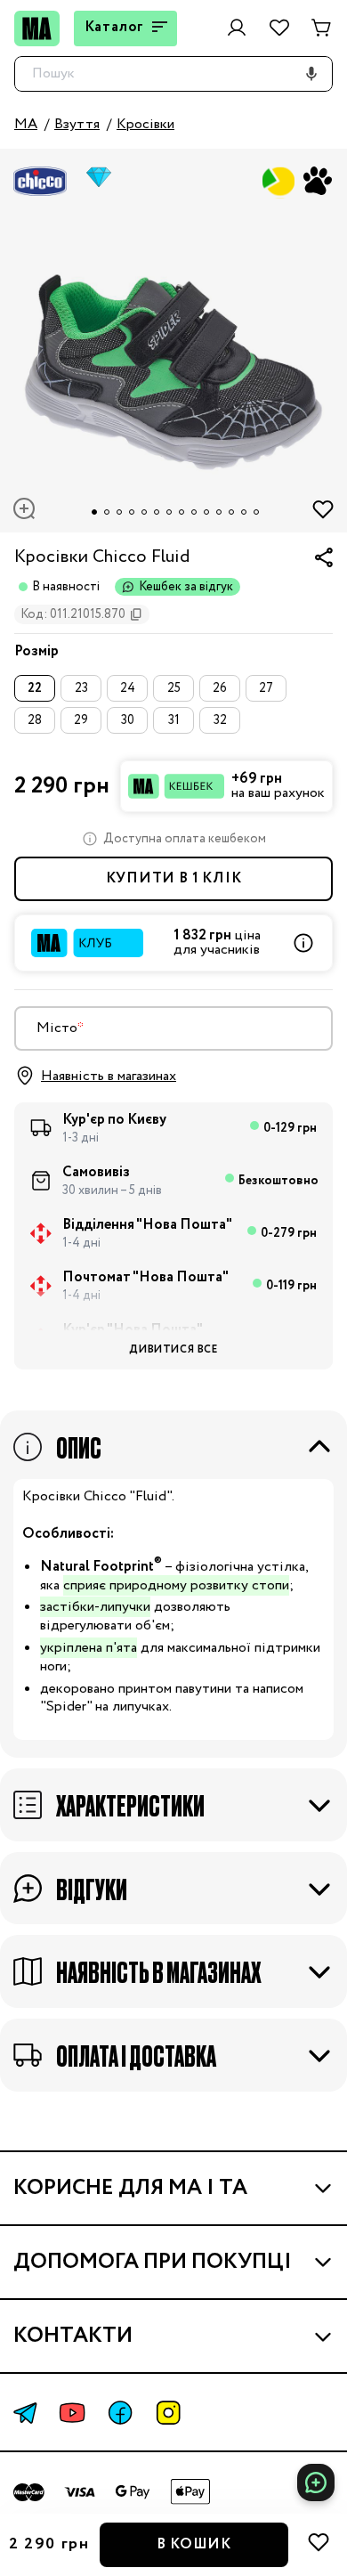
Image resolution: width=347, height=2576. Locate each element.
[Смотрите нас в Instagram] (168, 2413)
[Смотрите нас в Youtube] (72, 2413)
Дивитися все (173, 1349)
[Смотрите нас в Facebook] (120, 2413)
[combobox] (173, 1028)
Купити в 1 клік (174, 878)
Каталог (115, 27)
